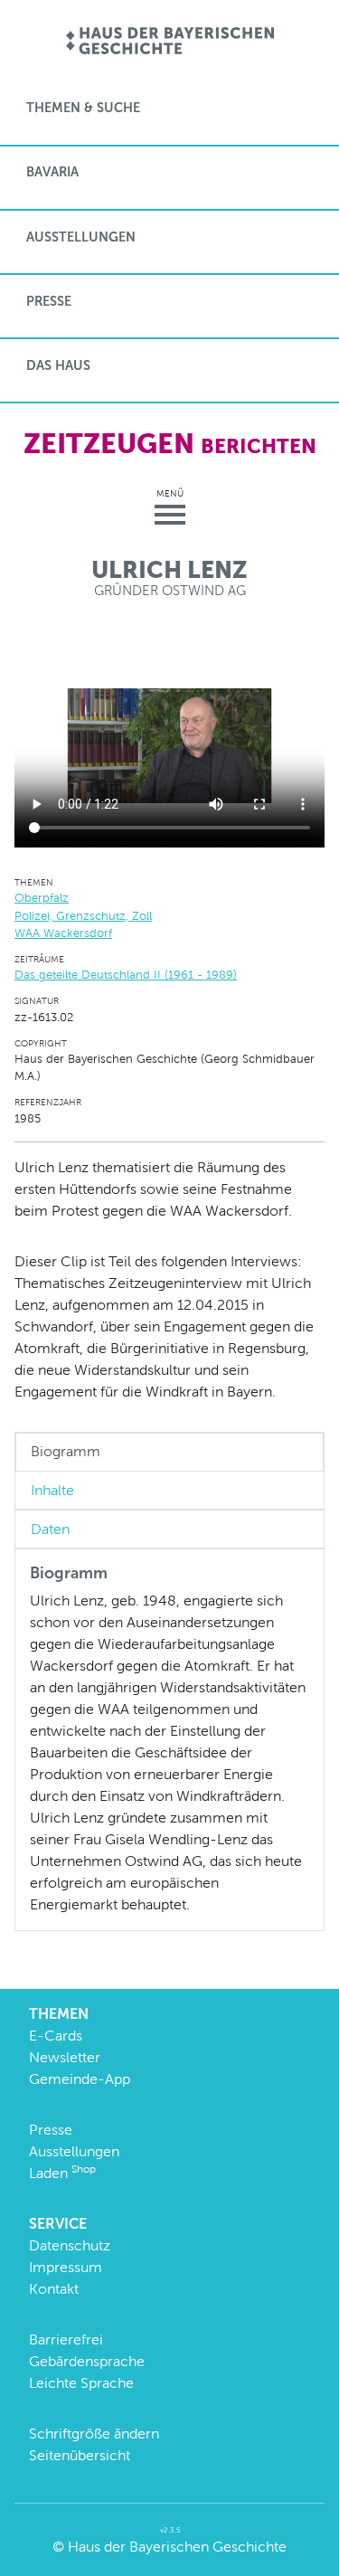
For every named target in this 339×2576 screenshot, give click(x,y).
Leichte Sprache (81, 2383)
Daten (50, 1529)
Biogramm (66, 1451)
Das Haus (58, 365)
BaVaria (52, 172)
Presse (49, 301)
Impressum (66, 2267)
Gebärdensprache (87, 2361)
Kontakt (54, 2289)
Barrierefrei (66, 2339)
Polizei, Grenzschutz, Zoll (83, 916)
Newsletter (65, 2057)
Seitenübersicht (80, 2455)
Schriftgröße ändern (94, 2434)
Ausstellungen (81, 237)
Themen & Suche (83, 108)
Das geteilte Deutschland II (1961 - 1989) (126, 975)
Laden (62, 2173)
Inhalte (52, 1490)
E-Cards (56, 2036)
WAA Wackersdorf (63, 933)
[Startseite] (169, 42)
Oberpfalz (42, 898)
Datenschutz (70, 2245)
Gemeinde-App (80, 2079)
